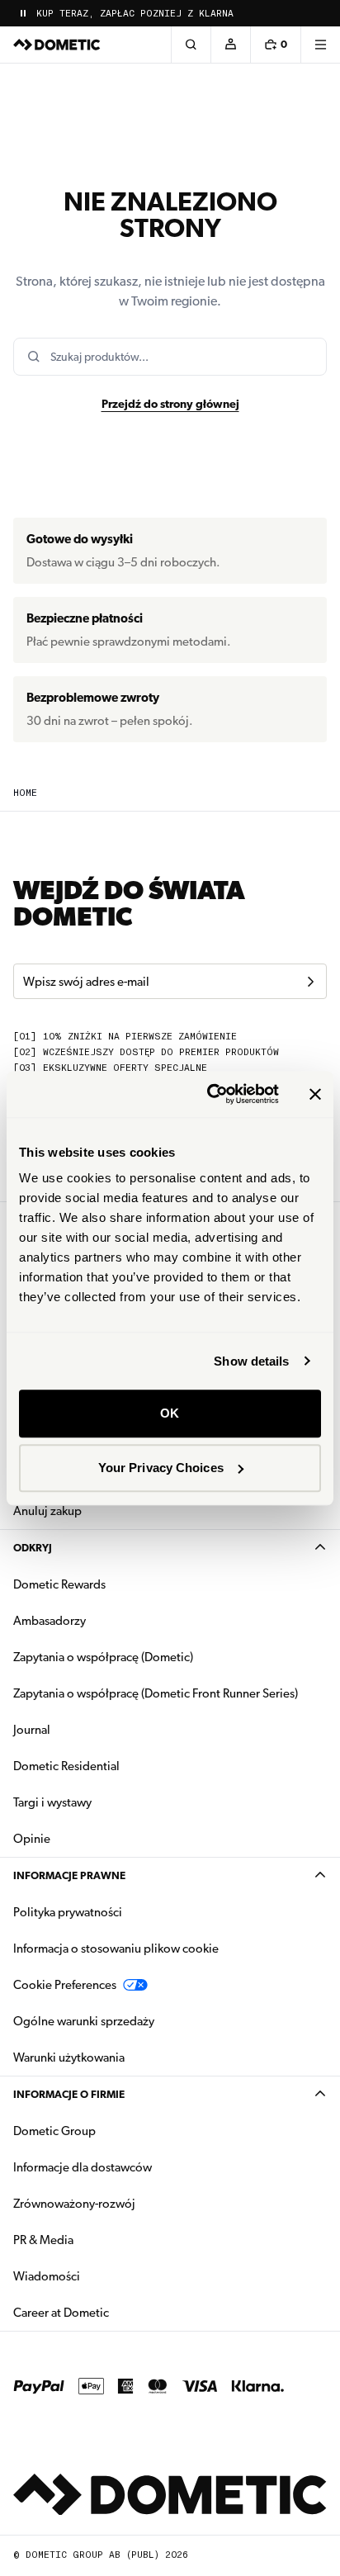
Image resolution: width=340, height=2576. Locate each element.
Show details (251, 1361)
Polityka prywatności (68, 1912)
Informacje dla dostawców (83, 2167)
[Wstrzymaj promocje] (23, 13)
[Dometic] (57, 45)
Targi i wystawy (52, 1802)
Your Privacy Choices (161, 1468)
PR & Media (95, 2240)
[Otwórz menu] (320, 45)
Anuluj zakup (47, 1511)
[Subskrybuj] (310, 982)
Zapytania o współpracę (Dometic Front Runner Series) (156, 1693)
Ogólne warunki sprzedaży (84, 2021)
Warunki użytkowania (69, 2057)
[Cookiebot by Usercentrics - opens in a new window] (210, 1094)
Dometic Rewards (59, 1584)
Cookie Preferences (65, 1985)
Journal (32, 1730)
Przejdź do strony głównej (170, 404)
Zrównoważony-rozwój (74, 2204)
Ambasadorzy (50, 1621)
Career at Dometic (113, 2312)
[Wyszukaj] (191, 45)
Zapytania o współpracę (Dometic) (103, 1657)
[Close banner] (315, 1094)
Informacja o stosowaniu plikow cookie (116, 1949)
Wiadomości (99, 2276)
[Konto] (230, 45)
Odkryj (33, 1548)
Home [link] (25, 793)
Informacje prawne (69, 1875)
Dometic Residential (118, 1766)
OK (170, 1413)
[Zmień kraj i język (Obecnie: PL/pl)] (320, 13)
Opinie (32, 1839)
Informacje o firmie (69, 2094)
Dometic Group (106, 2131)
